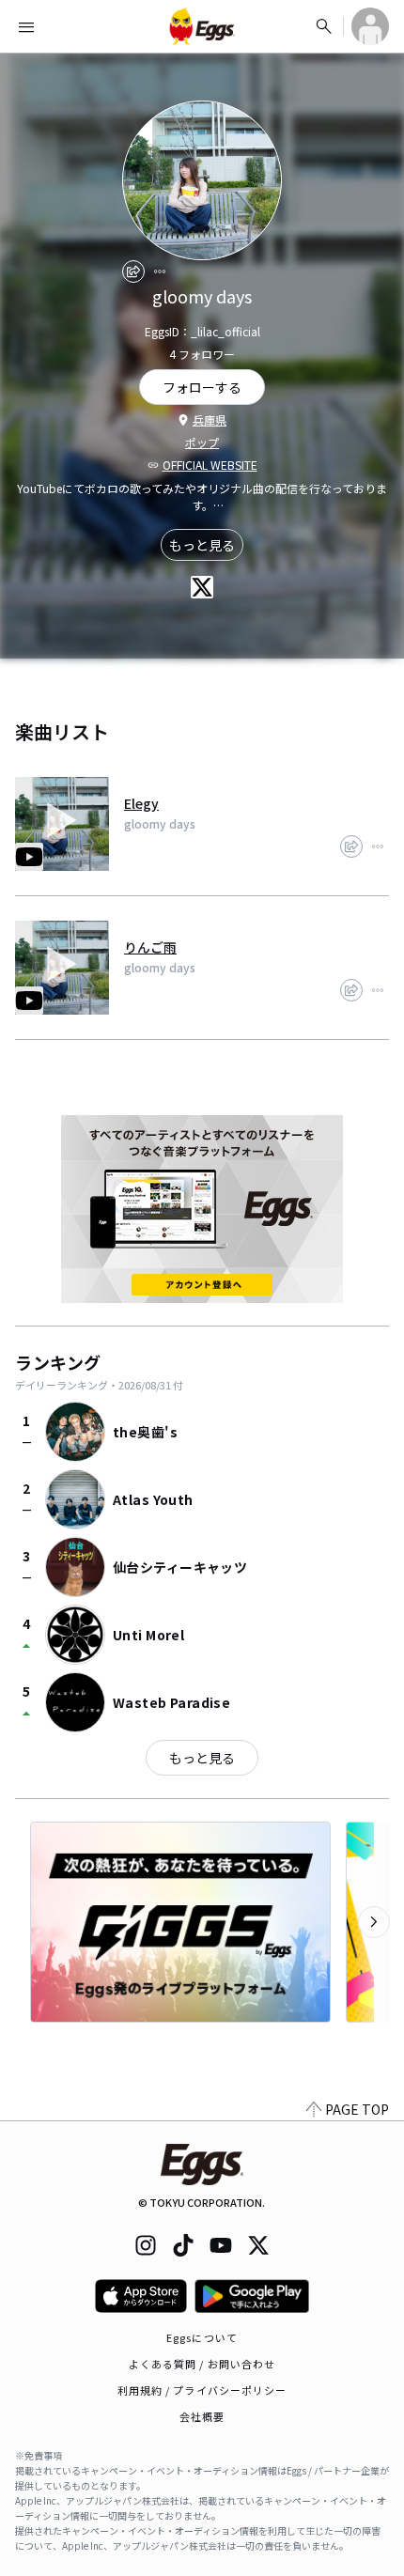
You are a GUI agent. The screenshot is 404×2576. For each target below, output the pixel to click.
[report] (160, 272)
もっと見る (202, 545)
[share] (133, 272)
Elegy (141, 803)
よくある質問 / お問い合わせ (202, 2364)
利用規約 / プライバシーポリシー (202, 2390)
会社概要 (202, 2416)
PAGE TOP (357, 2109)
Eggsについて (202, 2337)
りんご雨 (150, 947)
